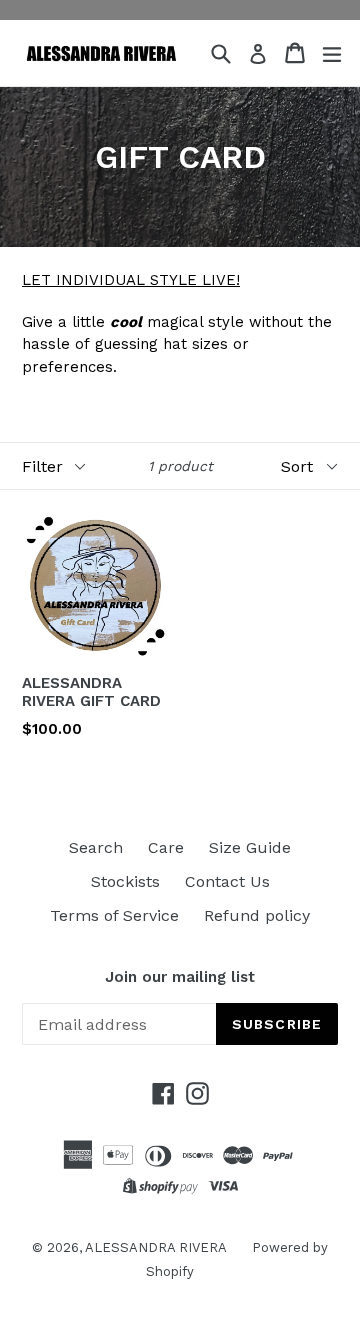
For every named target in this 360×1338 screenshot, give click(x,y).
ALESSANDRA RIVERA (156, 1247)
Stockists (125, 881)
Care (166, 847)
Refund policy (257, 915)
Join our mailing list (180, 977)
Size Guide (250, 847)
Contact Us (227, 881)
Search (96, 847)
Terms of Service (114, 915)
